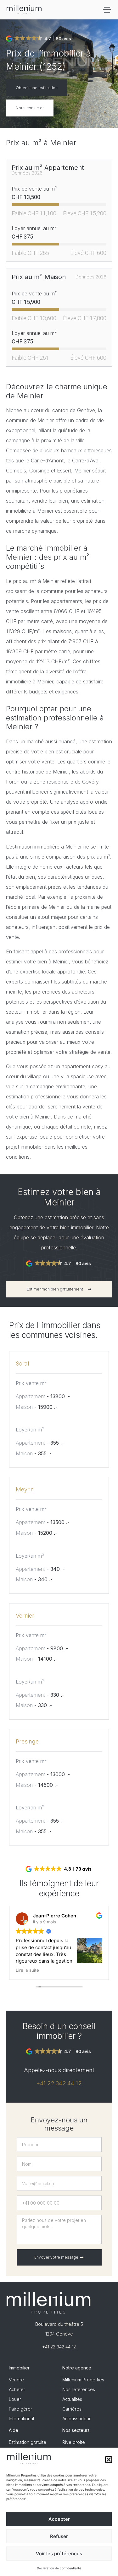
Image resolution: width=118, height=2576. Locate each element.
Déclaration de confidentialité (59, 2568)
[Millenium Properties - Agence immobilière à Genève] (24, 10)
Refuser (59, 2536)
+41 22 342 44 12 (59, 2083)
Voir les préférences (59, 2554)
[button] (109, 2460)
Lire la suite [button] (27, 1970)
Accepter (59, 2519)
